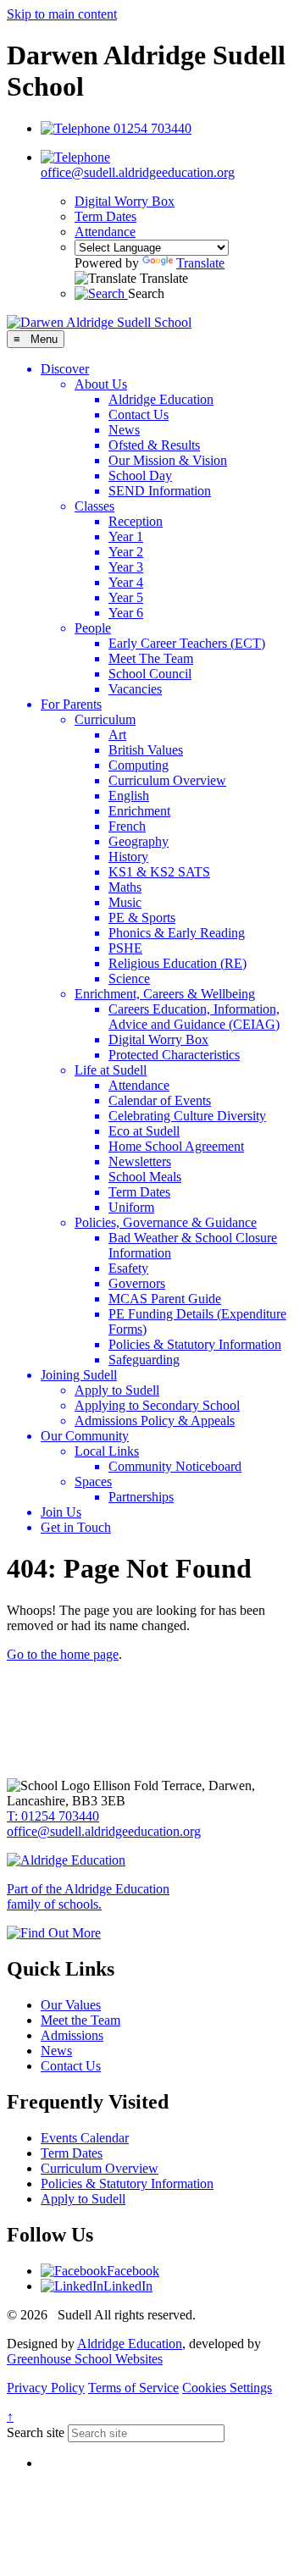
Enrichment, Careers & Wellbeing (165, 994)
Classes (94, 506)
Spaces (93, 1481)
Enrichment (139, 811)
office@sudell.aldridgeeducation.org (104, 1831)
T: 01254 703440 (53, 1816)
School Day (140, 475)
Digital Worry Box (125, 201)
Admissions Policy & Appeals (155, 1421)
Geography (139, 841)
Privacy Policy (46, 2388)
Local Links (107, 1451)
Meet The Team (151, 658)
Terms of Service (133, 2388)
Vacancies (135, 689)
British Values (146, 750)
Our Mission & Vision (168, 460)
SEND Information (160, 491)
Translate (200, 263)
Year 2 (126, 552)
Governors (137, 1283)
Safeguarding (144, 1360)
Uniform (131, 1207)
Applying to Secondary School (157, 1405)
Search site (36, 2432)
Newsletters (140, 1161)
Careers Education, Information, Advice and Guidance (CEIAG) (194, 1017)
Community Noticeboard (175, 1466)
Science (129, 978)
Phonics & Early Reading (177, 933)
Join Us (61, 1512)
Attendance (105, 232)
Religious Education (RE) (177, 963)
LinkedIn (128, 2286)
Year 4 (126, 582)
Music (125, 902)
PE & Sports (142, 918)
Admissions (72, 2035)
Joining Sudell (79, 1375)
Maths (125, 887)
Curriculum (105, 719)
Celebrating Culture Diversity (187, 1116)
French (127, 826)
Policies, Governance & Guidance (166, 1222)
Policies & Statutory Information (195, 1344)
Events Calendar (85, 2138)
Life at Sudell (111, 1070)
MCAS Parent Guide (165, 1299)
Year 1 (126, 536)
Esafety (128, 1268)
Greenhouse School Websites (85, 2359)
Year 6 (126, 613)
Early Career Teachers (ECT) (187, 643)
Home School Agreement (176, 1146)
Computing (139, 765)
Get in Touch (76, 1527)
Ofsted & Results (154, 445)
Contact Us (139, 415)
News (124, 430)
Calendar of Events (160, 1100)
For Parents (71, 704)
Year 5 (126, 597)
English (129, 796)
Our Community (85, 1436)
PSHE (125, 948)
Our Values (71, 2005)
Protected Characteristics (174, 1055)
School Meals (145, 1177)
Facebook (133, 2271)
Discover (65, 369)
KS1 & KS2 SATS (159, 872)
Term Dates (105, 216)
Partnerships (141, 1497)
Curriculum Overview (167, 780)
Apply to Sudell (117, 1390)
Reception (136, 521)
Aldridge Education (161, 399)
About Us (101, 384)
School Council (150, 674)
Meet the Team (80, 2020)
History (128, 857)
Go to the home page (63, 1654)
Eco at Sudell (144, 1131)
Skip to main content (62, 14)
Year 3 (126, 567)
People (93, 628)
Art (117, 735)
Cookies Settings (227, 2388)
